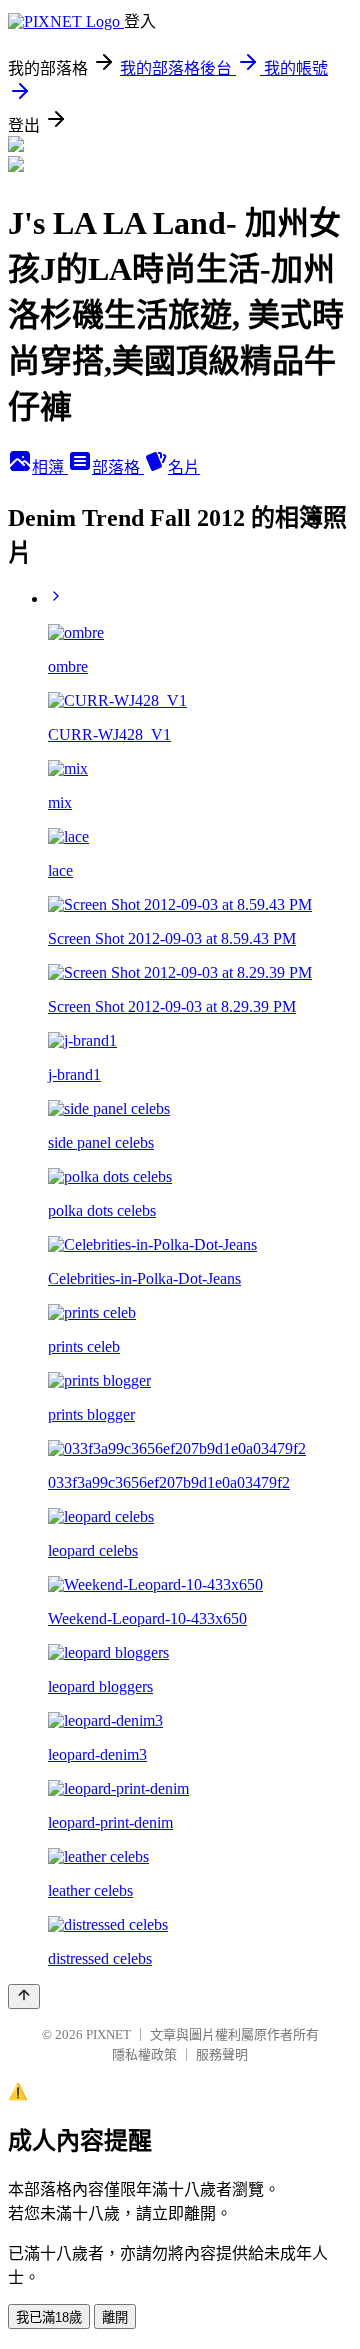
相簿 (50, 467)
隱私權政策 (144, 2054)
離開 (115, 2317)
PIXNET (108, 2034)
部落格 (118, 467)
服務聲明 (222, 2054)
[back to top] (24, 1996)
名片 (184, 467)
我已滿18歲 (49, 2317)
